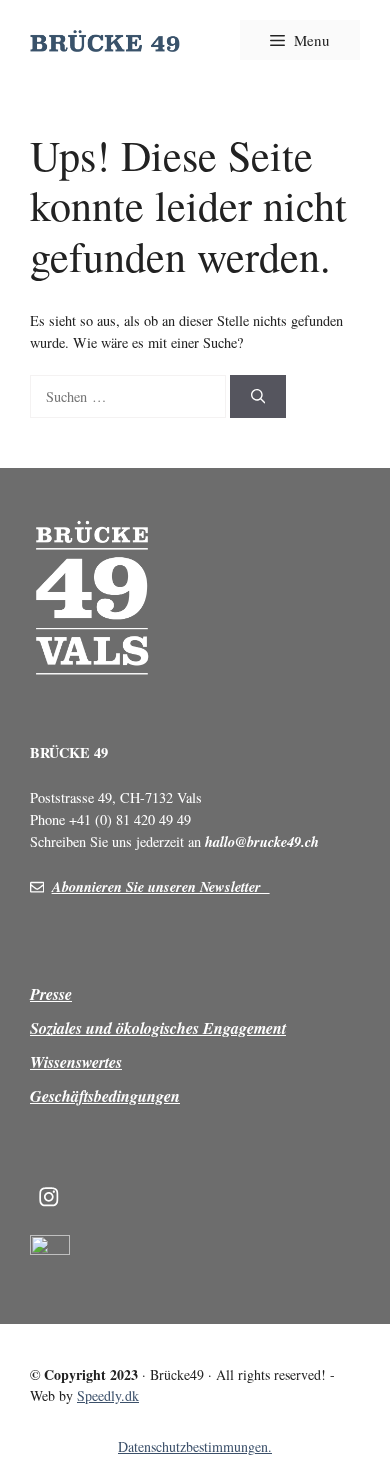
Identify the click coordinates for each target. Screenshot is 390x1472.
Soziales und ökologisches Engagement (158, 1028)
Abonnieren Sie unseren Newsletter (161, 886)
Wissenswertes (76, 1062)
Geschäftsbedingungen (105, 1096)
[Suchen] (258, 397)
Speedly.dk (108, 1395)
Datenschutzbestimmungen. (195, 1446)
